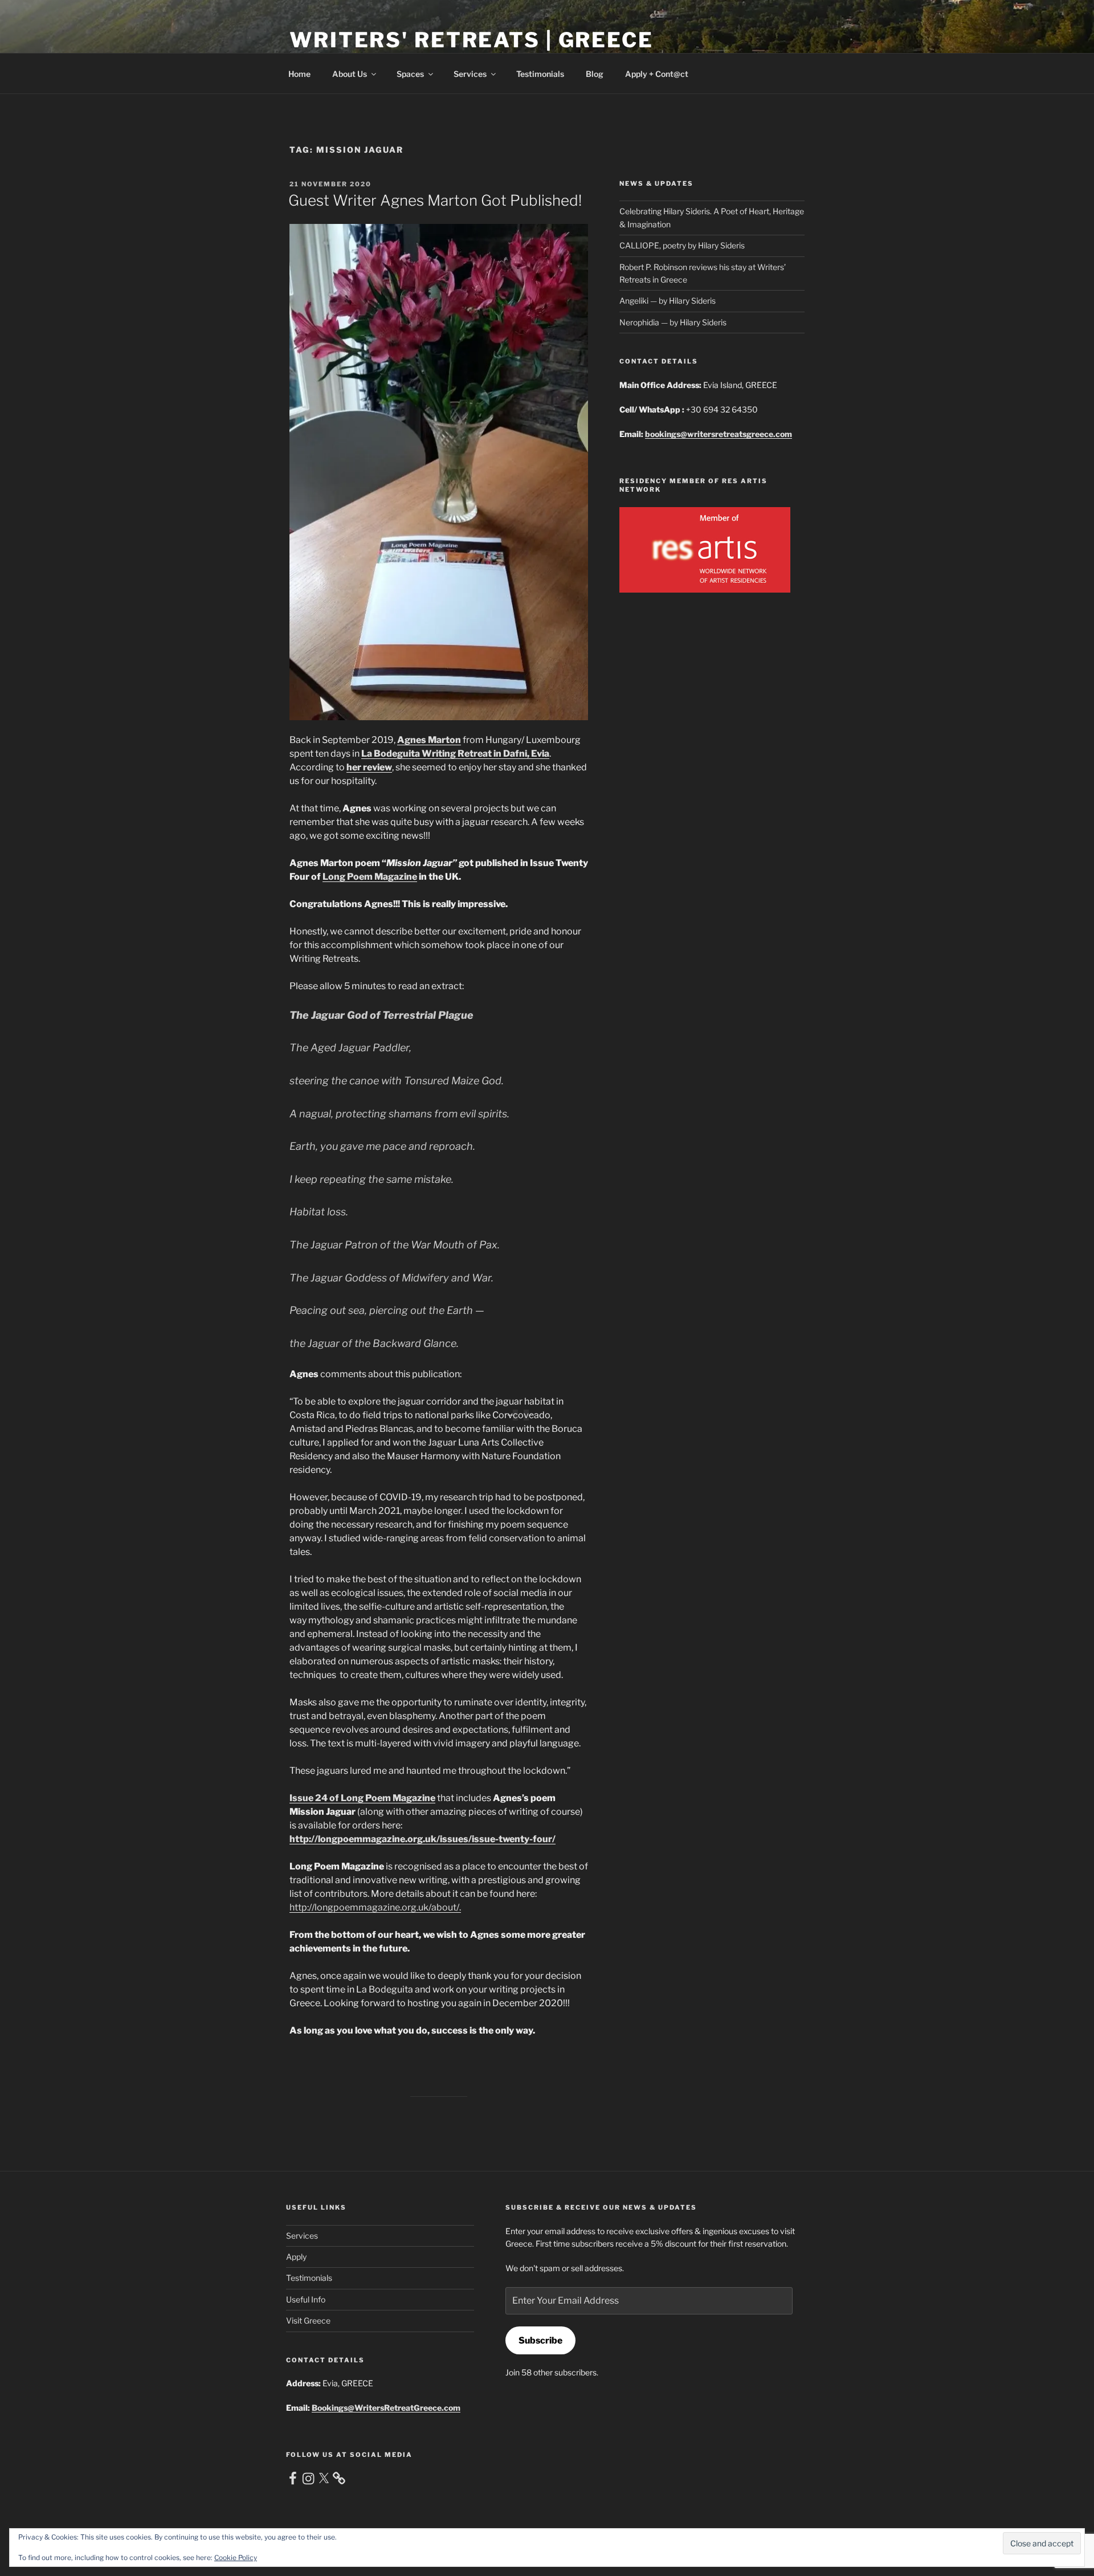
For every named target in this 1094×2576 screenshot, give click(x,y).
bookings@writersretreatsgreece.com (719, 434)
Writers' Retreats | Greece (472, 40)
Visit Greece (308, 2320)
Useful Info (306, 2299)
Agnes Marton (429, 740)
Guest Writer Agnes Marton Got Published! (435, 200)
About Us (350, 74)
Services (470, 74)
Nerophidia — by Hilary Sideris (673, 322)
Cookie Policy (236, 2557)
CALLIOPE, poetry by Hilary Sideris (682, 245)
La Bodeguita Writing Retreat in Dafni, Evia (455, 754)
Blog (595, 74)
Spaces (410, 74)
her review (369, 767)
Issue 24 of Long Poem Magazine (362, 1798)
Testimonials (540, 74)
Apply (296, 2257)
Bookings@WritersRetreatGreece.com (386, 2408)
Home (299, 74)
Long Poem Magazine (370, 877)
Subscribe (540, 2340)
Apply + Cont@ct (657, 74)
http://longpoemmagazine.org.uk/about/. (375, 1907)
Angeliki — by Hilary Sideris (668, 301)
